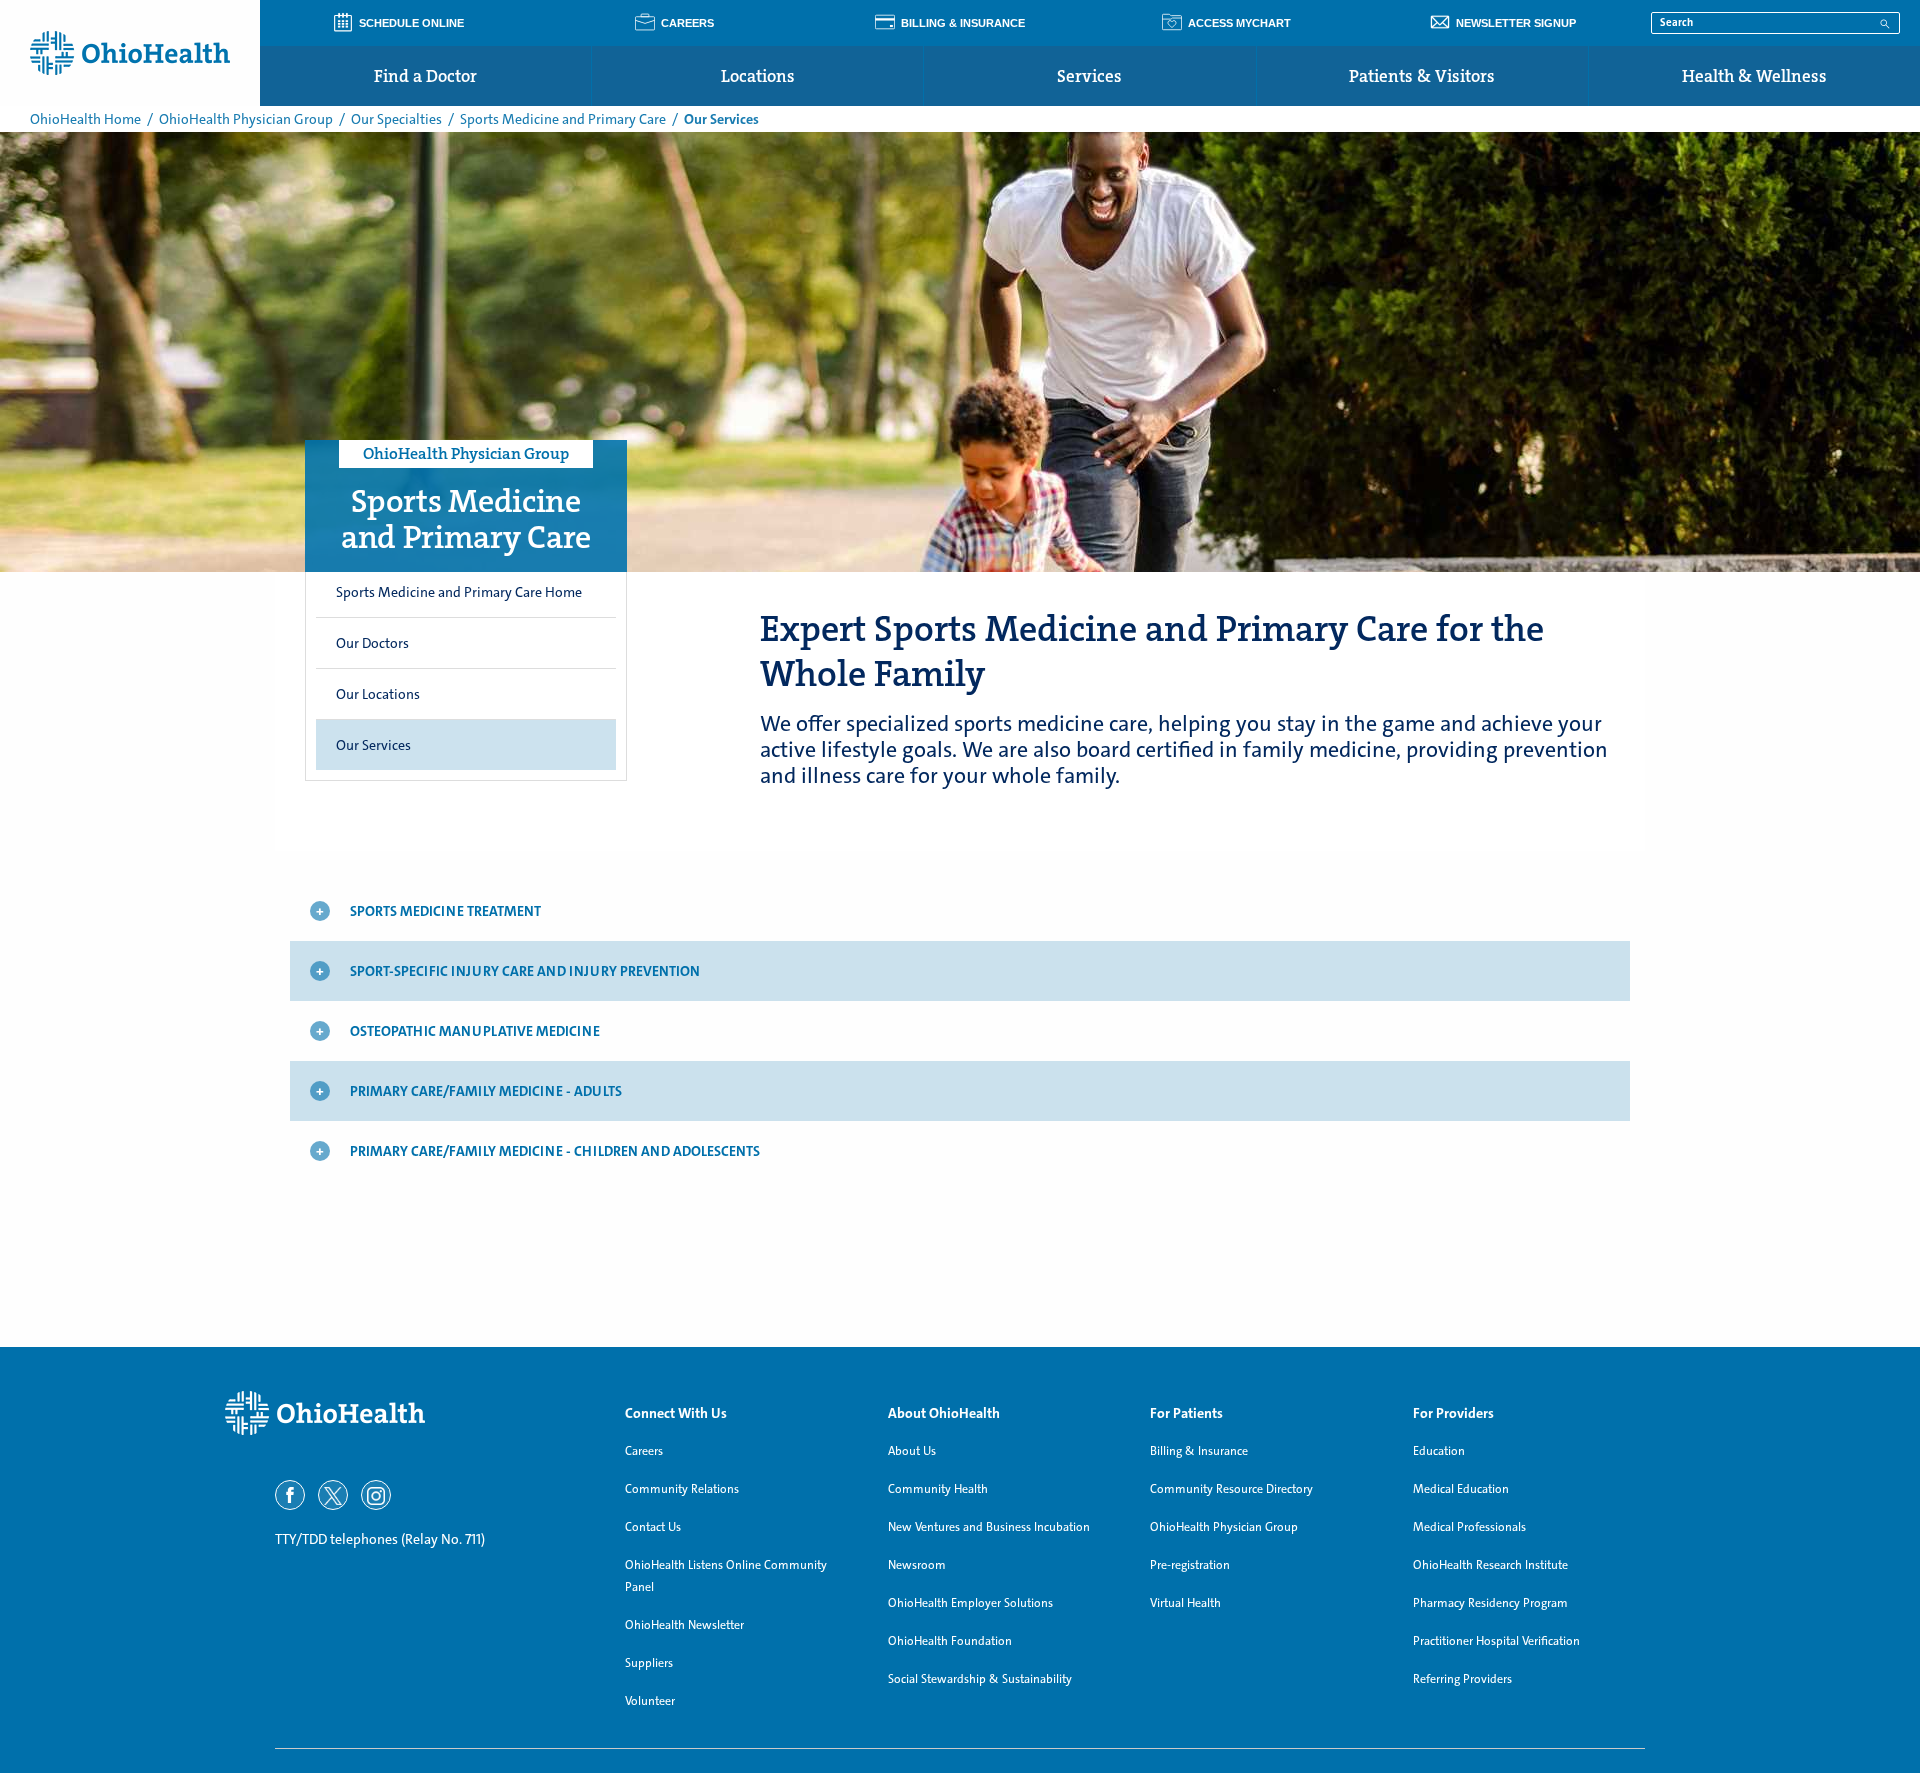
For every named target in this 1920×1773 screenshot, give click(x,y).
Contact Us (653, 1527)
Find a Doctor (425, 76)
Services (1089, 76)
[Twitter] (333, 1495)
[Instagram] (376, 1495)
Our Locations (378, 694)
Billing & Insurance (1199, 1451)
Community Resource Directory (1231, 1489)
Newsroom (917, 1565)
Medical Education (1461, 1489)
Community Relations (682, 1489)
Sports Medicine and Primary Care (563, 119)
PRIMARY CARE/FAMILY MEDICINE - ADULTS (486, 1091)
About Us (912, 1451)
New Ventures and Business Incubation (989, 1527)
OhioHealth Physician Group (246, 119)
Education (1439, 1451)
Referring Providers (1462, 1679)
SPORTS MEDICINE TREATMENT (445, 911)
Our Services (373, 745)
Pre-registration (1190, 1565)
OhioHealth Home (85, 119)
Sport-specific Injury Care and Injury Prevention (525, 971)
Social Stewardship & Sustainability (980, 1679)
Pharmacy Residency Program (1490, 1603)
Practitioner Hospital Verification (1496, 1641)
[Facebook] (290, 1495)
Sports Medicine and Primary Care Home (459, 592)
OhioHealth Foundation (950, 1641)
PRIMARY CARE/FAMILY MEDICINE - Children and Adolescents (555, 1151)
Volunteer (650, 1701)
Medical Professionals (1469, 1527)
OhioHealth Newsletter (684, 1625)
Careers (644, 1451)
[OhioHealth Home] (410, 1413)
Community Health (938, 1489)
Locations (758, 76)
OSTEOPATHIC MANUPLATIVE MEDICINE (475, 1031)
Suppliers (649, 1663)
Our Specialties (396, 119)
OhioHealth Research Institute (1490, 1565)
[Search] (1885, 22)
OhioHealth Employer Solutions (970, 1603)
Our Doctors (372, 643)
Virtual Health (1185, 1603)
